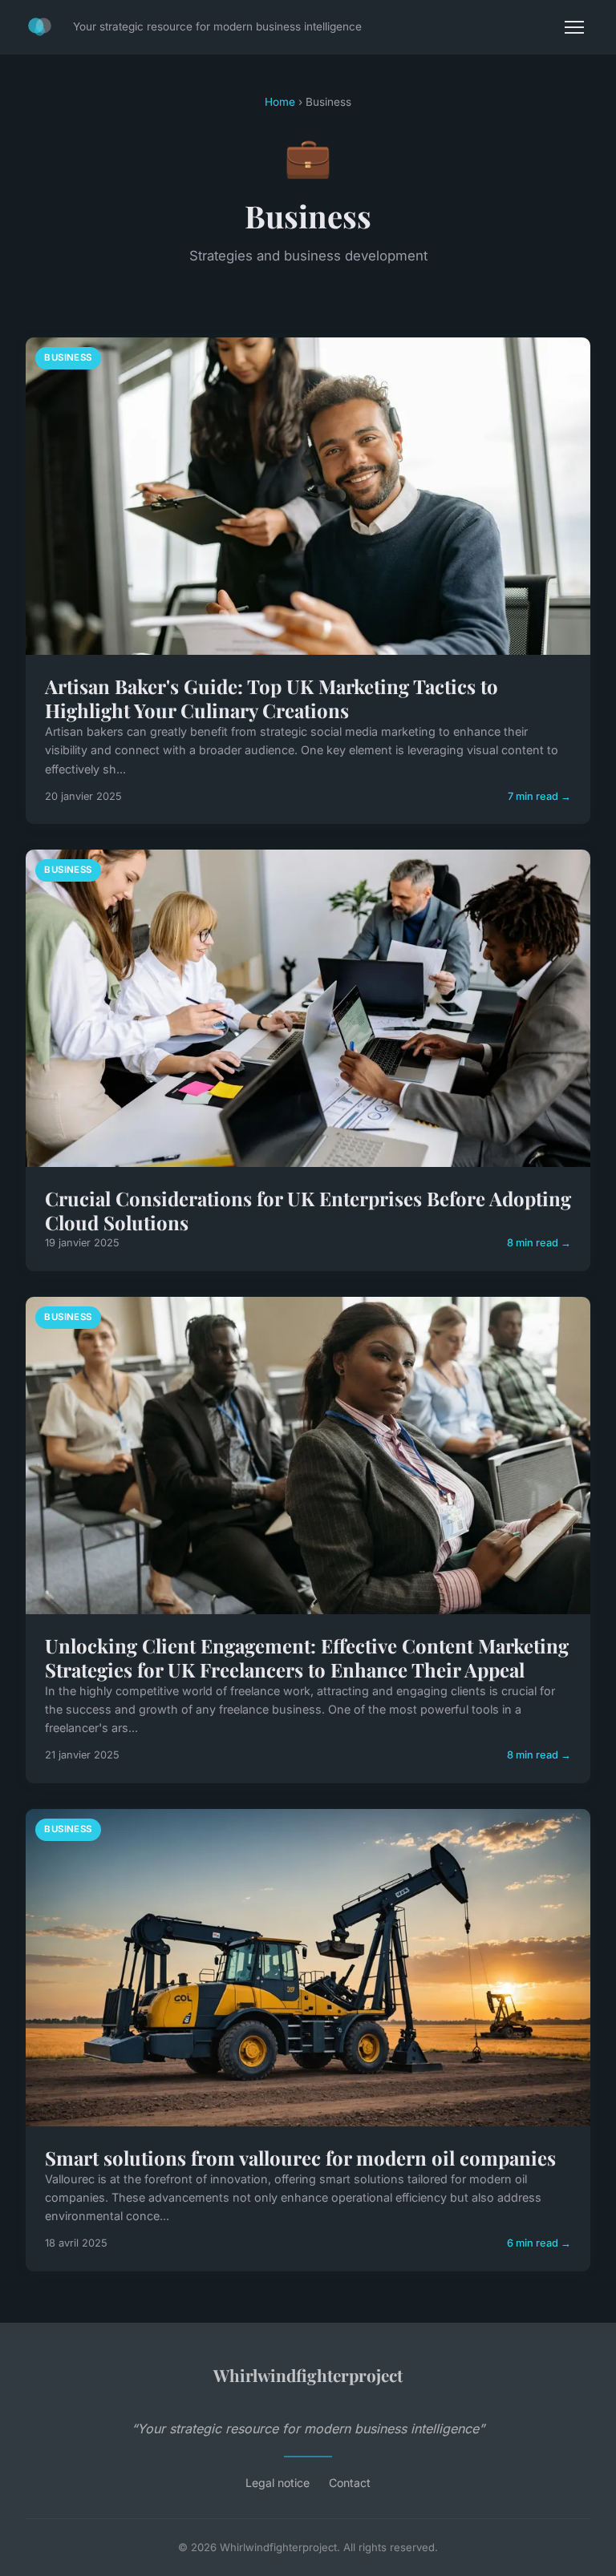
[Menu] (574, 27)
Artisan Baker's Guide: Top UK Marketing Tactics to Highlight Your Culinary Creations (272, 698)
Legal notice (278, 2483)
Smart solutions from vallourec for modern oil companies (300, 2158)
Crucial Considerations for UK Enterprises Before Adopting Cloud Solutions (308, 1210)
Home (280, 102)
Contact (350, 2483)
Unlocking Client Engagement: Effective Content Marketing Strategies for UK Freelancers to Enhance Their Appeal (307, 1657)
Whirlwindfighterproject (308, 2375)
